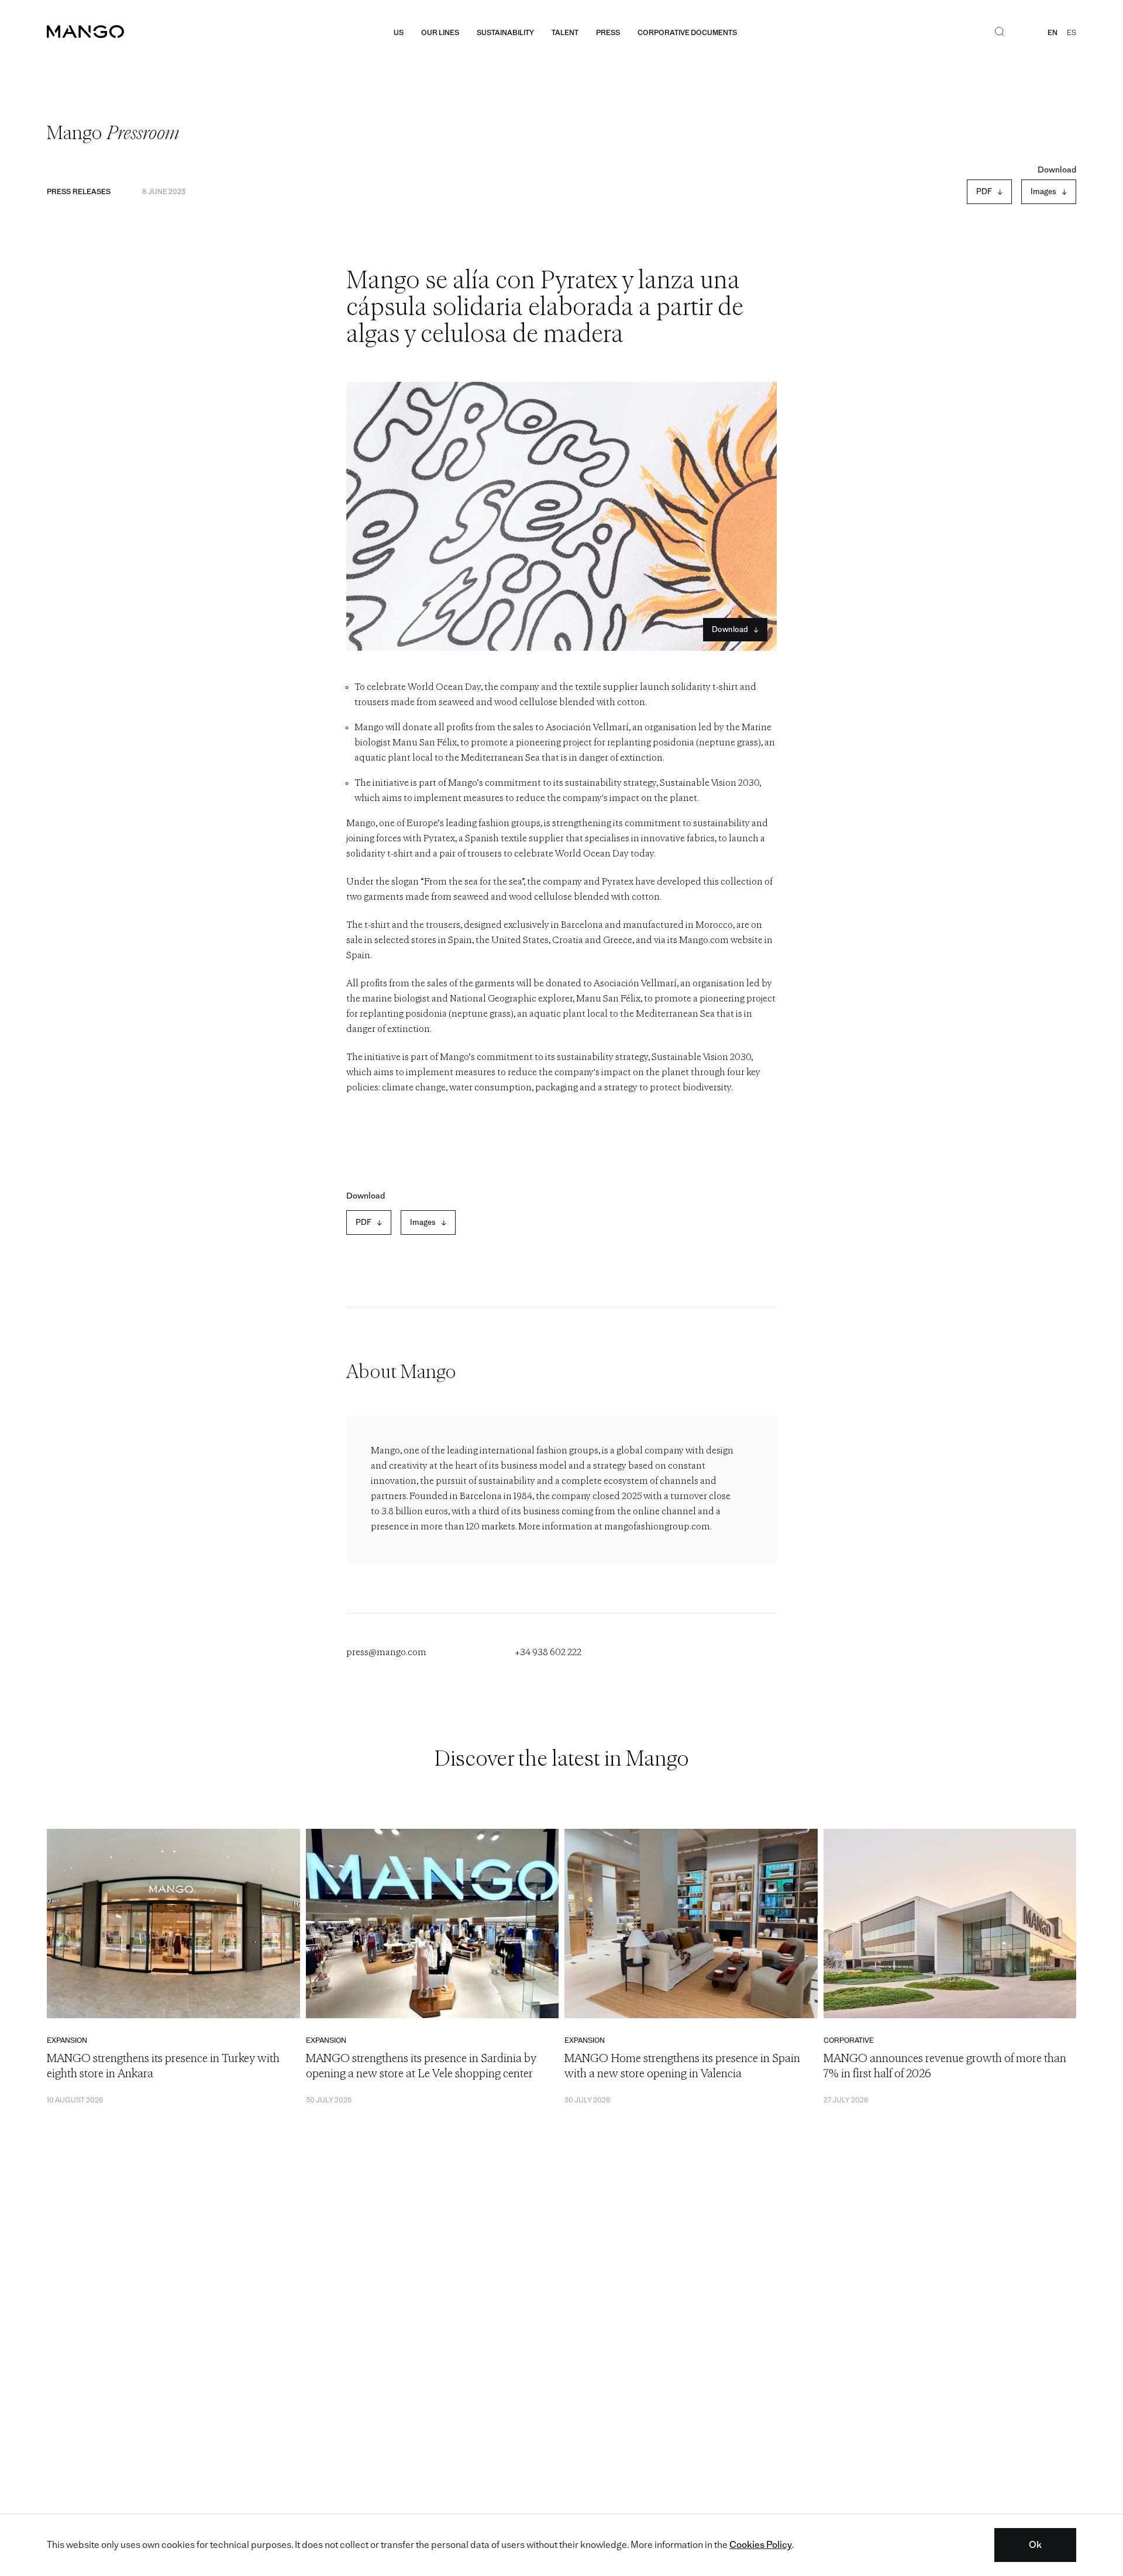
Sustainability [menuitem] (505, 33)
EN (1053, 33)
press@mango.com (386, 1653)
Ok (1035, 2545)
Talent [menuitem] (565, 33)
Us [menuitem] (399, 33)
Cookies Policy (761, 2545)
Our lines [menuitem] (440, 33)
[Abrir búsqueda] (1000, 33)
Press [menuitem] (608, 33)
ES (1072, 33)
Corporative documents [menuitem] (687, 33)
